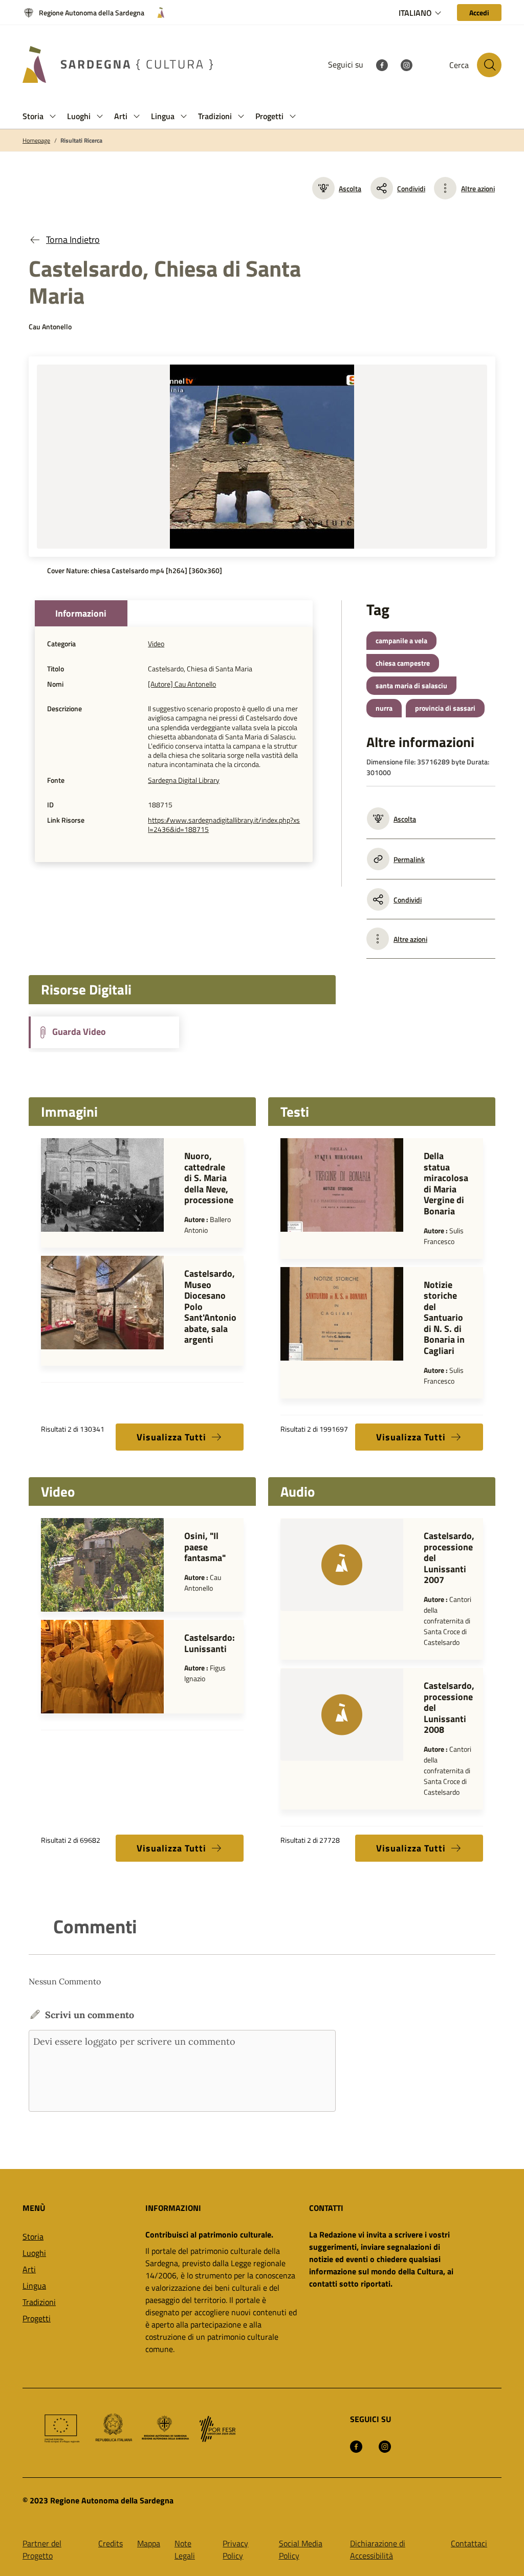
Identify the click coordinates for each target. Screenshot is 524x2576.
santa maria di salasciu (411, 685)
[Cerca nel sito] (489, 65)
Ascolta (350, 188)
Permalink (409, 859)
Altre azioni (478, 188)
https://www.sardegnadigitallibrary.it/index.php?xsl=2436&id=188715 (224, 825)
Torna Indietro (73, 240)
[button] (53, 116)
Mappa (149, 2543)
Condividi (411, 188)
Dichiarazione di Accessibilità (378, 2549)
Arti (29, 2269)
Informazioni (81, 613)
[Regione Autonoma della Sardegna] (157, 13)
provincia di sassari (445, 708)
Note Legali (185, 2549)
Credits (111, 2543)
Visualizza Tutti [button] (171, 1437)
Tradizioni (39, 2302)
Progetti (37, 2318)
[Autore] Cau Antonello (182, 684)
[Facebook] (382, 64)
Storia (33, 2236)
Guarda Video (78, 1032)
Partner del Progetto (42, 2549)
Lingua (34, 2286)
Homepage (36, 141)
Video (156, 644)
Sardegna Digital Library (184, 780)
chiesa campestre (403, 663)
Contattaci (469, 2543)
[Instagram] (406, 64)
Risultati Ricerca (81, 141)
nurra (384, 708)
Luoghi (34, 2253)
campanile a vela (401, 640)
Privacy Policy (235, 2549)
